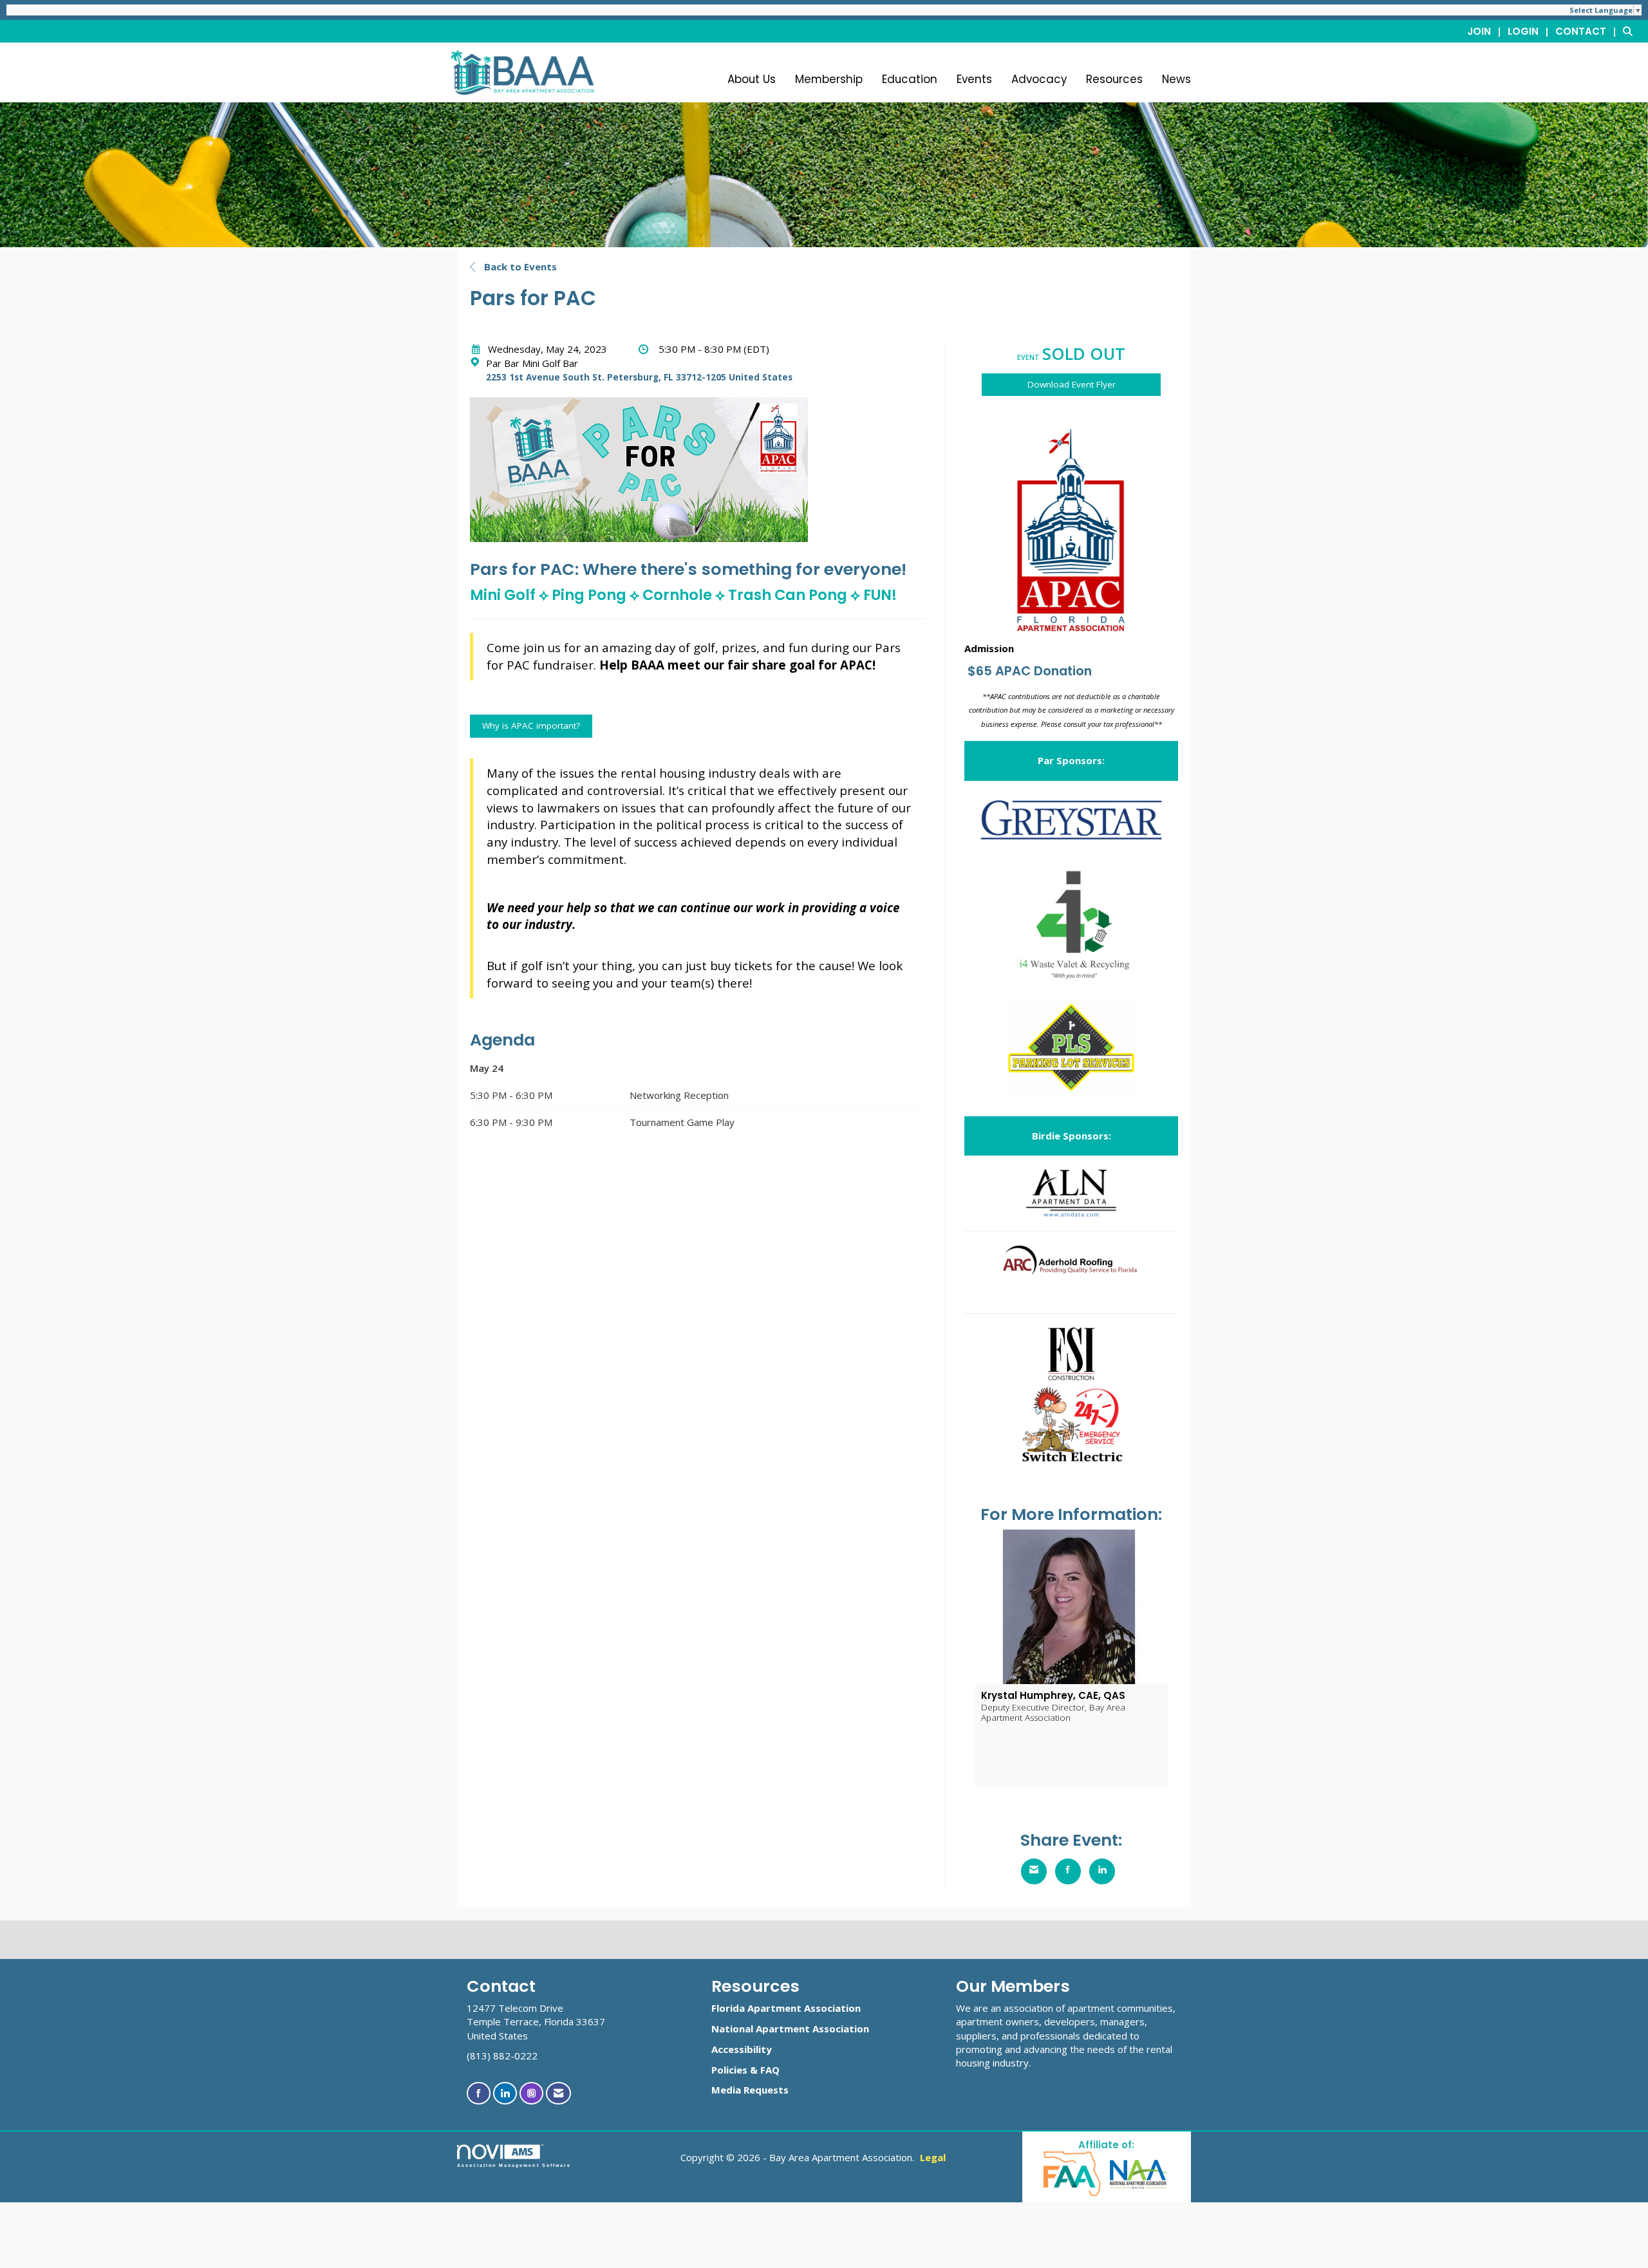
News (1176, 79)
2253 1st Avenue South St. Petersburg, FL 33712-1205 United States (639, 377)
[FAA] (1073, 2173)
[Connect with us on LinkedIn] (505, 2093)
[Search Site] (1631, 31)
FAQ (770, 2070)
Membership (829, 79)
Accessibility (742, 2049)
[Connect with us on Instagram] (531, 2093)
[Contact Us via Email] (558, 2093)
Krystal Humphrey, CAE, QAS (1053, 1695)
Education (910, 79)
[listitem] (1486, 31)
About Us (752, 79)
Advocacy (1039, 79)
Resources (1114, 79)
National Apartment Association (790, 2029)
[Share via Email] (1034, 1871)
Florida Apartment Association (786, 2008)
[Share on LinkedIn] (1102, 1871)
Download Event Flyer (1072, 384)
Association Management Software (514, 2165)
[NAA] (1139, 2173)
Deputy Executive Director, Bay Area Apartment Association (1053, 1712)
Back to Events (519, 267)
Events (974, 79)
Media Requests (750, 2090)
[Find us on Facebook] (479, 2093)
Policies (729, 2070)
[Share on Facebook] (1068, 1871)
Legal (933, 2157)
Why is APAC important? (531, 726)
